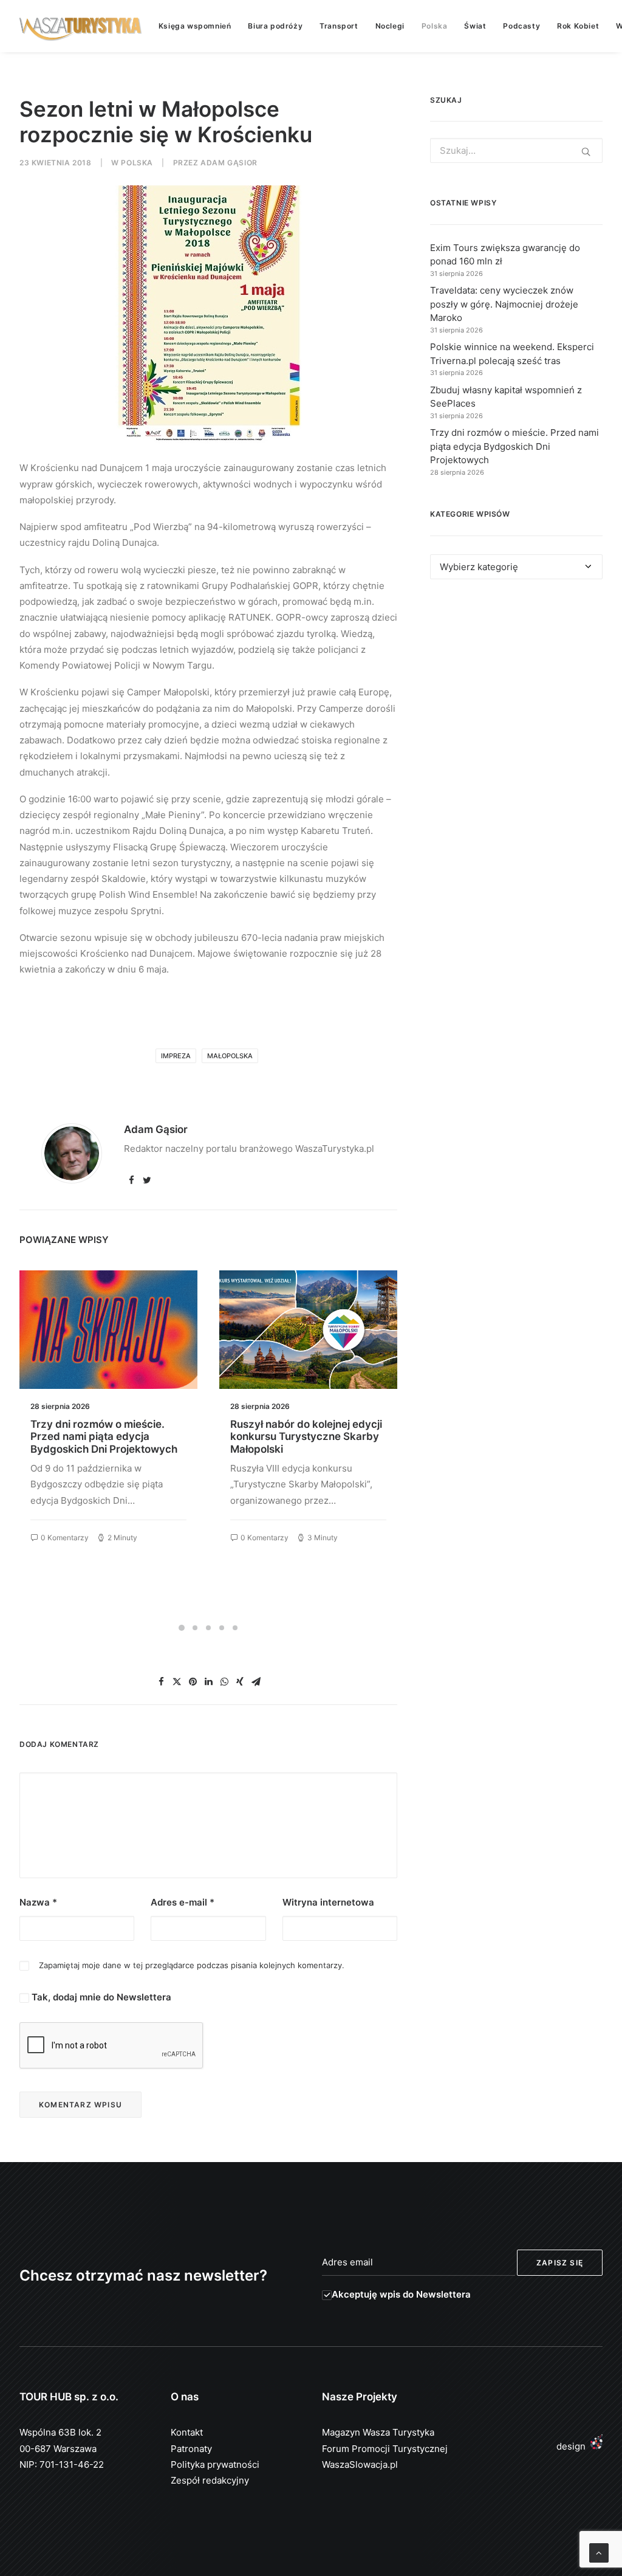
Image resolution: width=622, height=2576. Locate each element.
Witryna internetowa (328, 1902)
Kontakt (187, 2432)
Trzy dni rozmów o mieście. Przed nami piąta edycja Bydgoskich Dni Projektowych (104, 1437)
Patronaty (191, 2449)
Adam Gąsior (229, 163)
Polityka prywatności (215, 2464)
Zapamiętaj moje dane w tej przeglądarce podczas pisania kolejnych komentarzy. (192, 1965)
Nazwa (38, 1902)
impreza (176, 1056)
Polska (435, 26)
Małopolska (230, 1056)
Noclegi (390, 26)
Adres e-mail (183, 1902)
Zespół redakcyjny (210, 2480)
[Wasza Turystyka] (81, 26)
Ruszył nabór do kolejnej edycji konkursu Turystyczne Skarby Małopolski (306, 1437)
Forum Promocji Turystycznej (385, 2449)
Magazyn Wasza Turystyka (378, 2432)
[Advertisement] (516, 691)
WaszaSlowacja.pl (360, 2464)
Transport (339, 26)
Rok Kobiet (578, 26)
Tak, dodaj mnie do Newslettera (100, 1997)
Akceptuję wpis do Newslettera (401, 2294)
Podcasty (521, 26)
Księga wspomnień (195, 26)
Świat (475, 26)
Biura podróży (275, 26)
